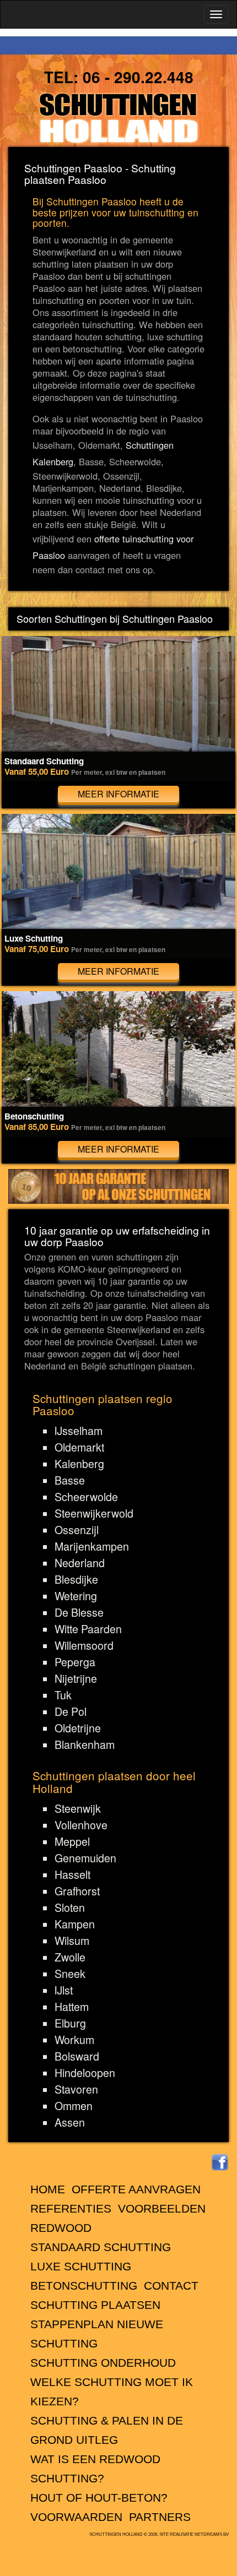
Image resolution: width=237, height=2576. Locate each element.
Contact (171, 2286)
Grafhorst (77, 1891)
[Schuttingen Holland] (118, 118)
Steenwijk (78, 1808)
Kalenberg (79, 1464)
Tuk (63, 1695)
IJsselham (79, 1431)
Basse (70, 1480)
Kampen (75, 1924)
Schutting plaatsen (95, 2305)
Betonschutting (84, 2286)
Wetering (76, 1596)
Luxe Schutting (81, 2266)
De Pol (71, 1711)
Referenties (71, 2208)
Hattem (72, 2007)
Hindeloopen (85, 2073)
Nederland (80, 1563)
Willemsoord (84, 1645)
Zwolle (70, 1957)
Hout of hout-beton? (99, 2498)
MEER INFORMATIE (118, 794)
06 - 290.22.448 (138, 77)
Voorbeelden (162, 2208)
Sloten (70, 1907)
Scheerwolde (86, 1497)
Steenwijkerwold (94, 1513)
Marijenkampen (92, 1546)
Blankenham (85, 1744)
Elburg (70, 2023)
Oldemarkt (79, 1447)
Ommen (74, 2106)
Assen (70, 2122)
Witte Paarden (88, 1629)
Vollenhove (81, 1825)
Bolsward (77, 2056)
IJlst (64, 1990)
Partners (160, 2517)
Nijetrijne (76, 1678)
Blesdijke (76, 1579)
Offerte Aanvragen (136, 2189)
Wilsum (72, 1941)
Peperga (75, 1662)
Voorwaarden (76, 2517)
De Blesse (79, 1612)
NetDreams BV (212, 2534)
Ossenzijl (77, 1530)
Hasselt (72, 1874)
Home (48, 2189)
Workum (74, 2040)
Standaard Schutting (101, 2247)
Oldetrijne (78, 1728)
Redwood (61, 2228)
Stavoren (76, 2089)
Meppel (72, 1841)
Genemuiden (85, 1858)
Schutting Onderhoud (103, 2363)
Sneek (70, 1974)
